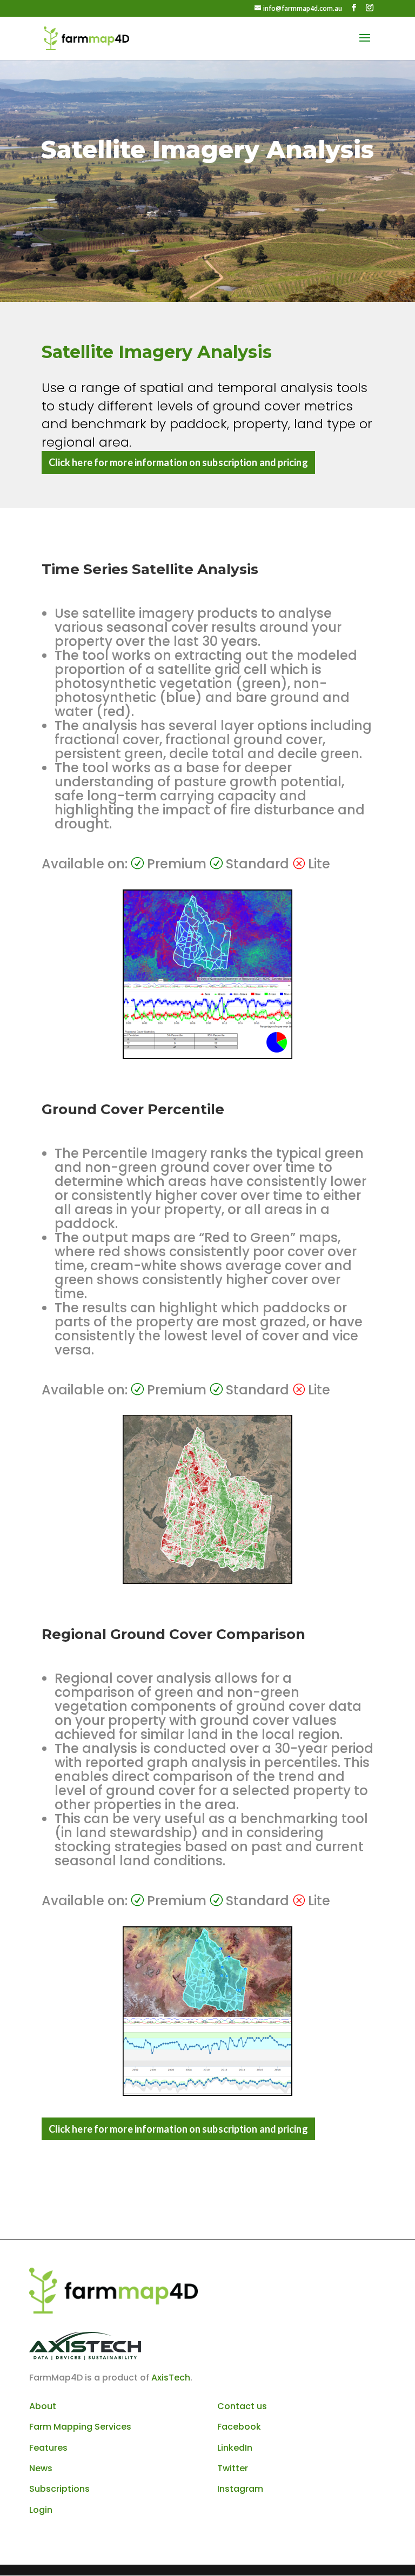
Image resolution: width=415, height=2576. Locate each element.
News (41, 2468)
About (43, 2406)
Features (48, 2448)
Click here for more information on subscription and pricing (178, 462)
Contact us (242, 2406)
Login (41, 2510)
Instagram (240, 2489)
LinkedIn (235, 2448)
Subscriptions (59, 2489)
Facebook (239, 2427)
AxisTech (171, 2378)
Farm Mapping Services (80, 2427)
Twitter (233, 2468)
